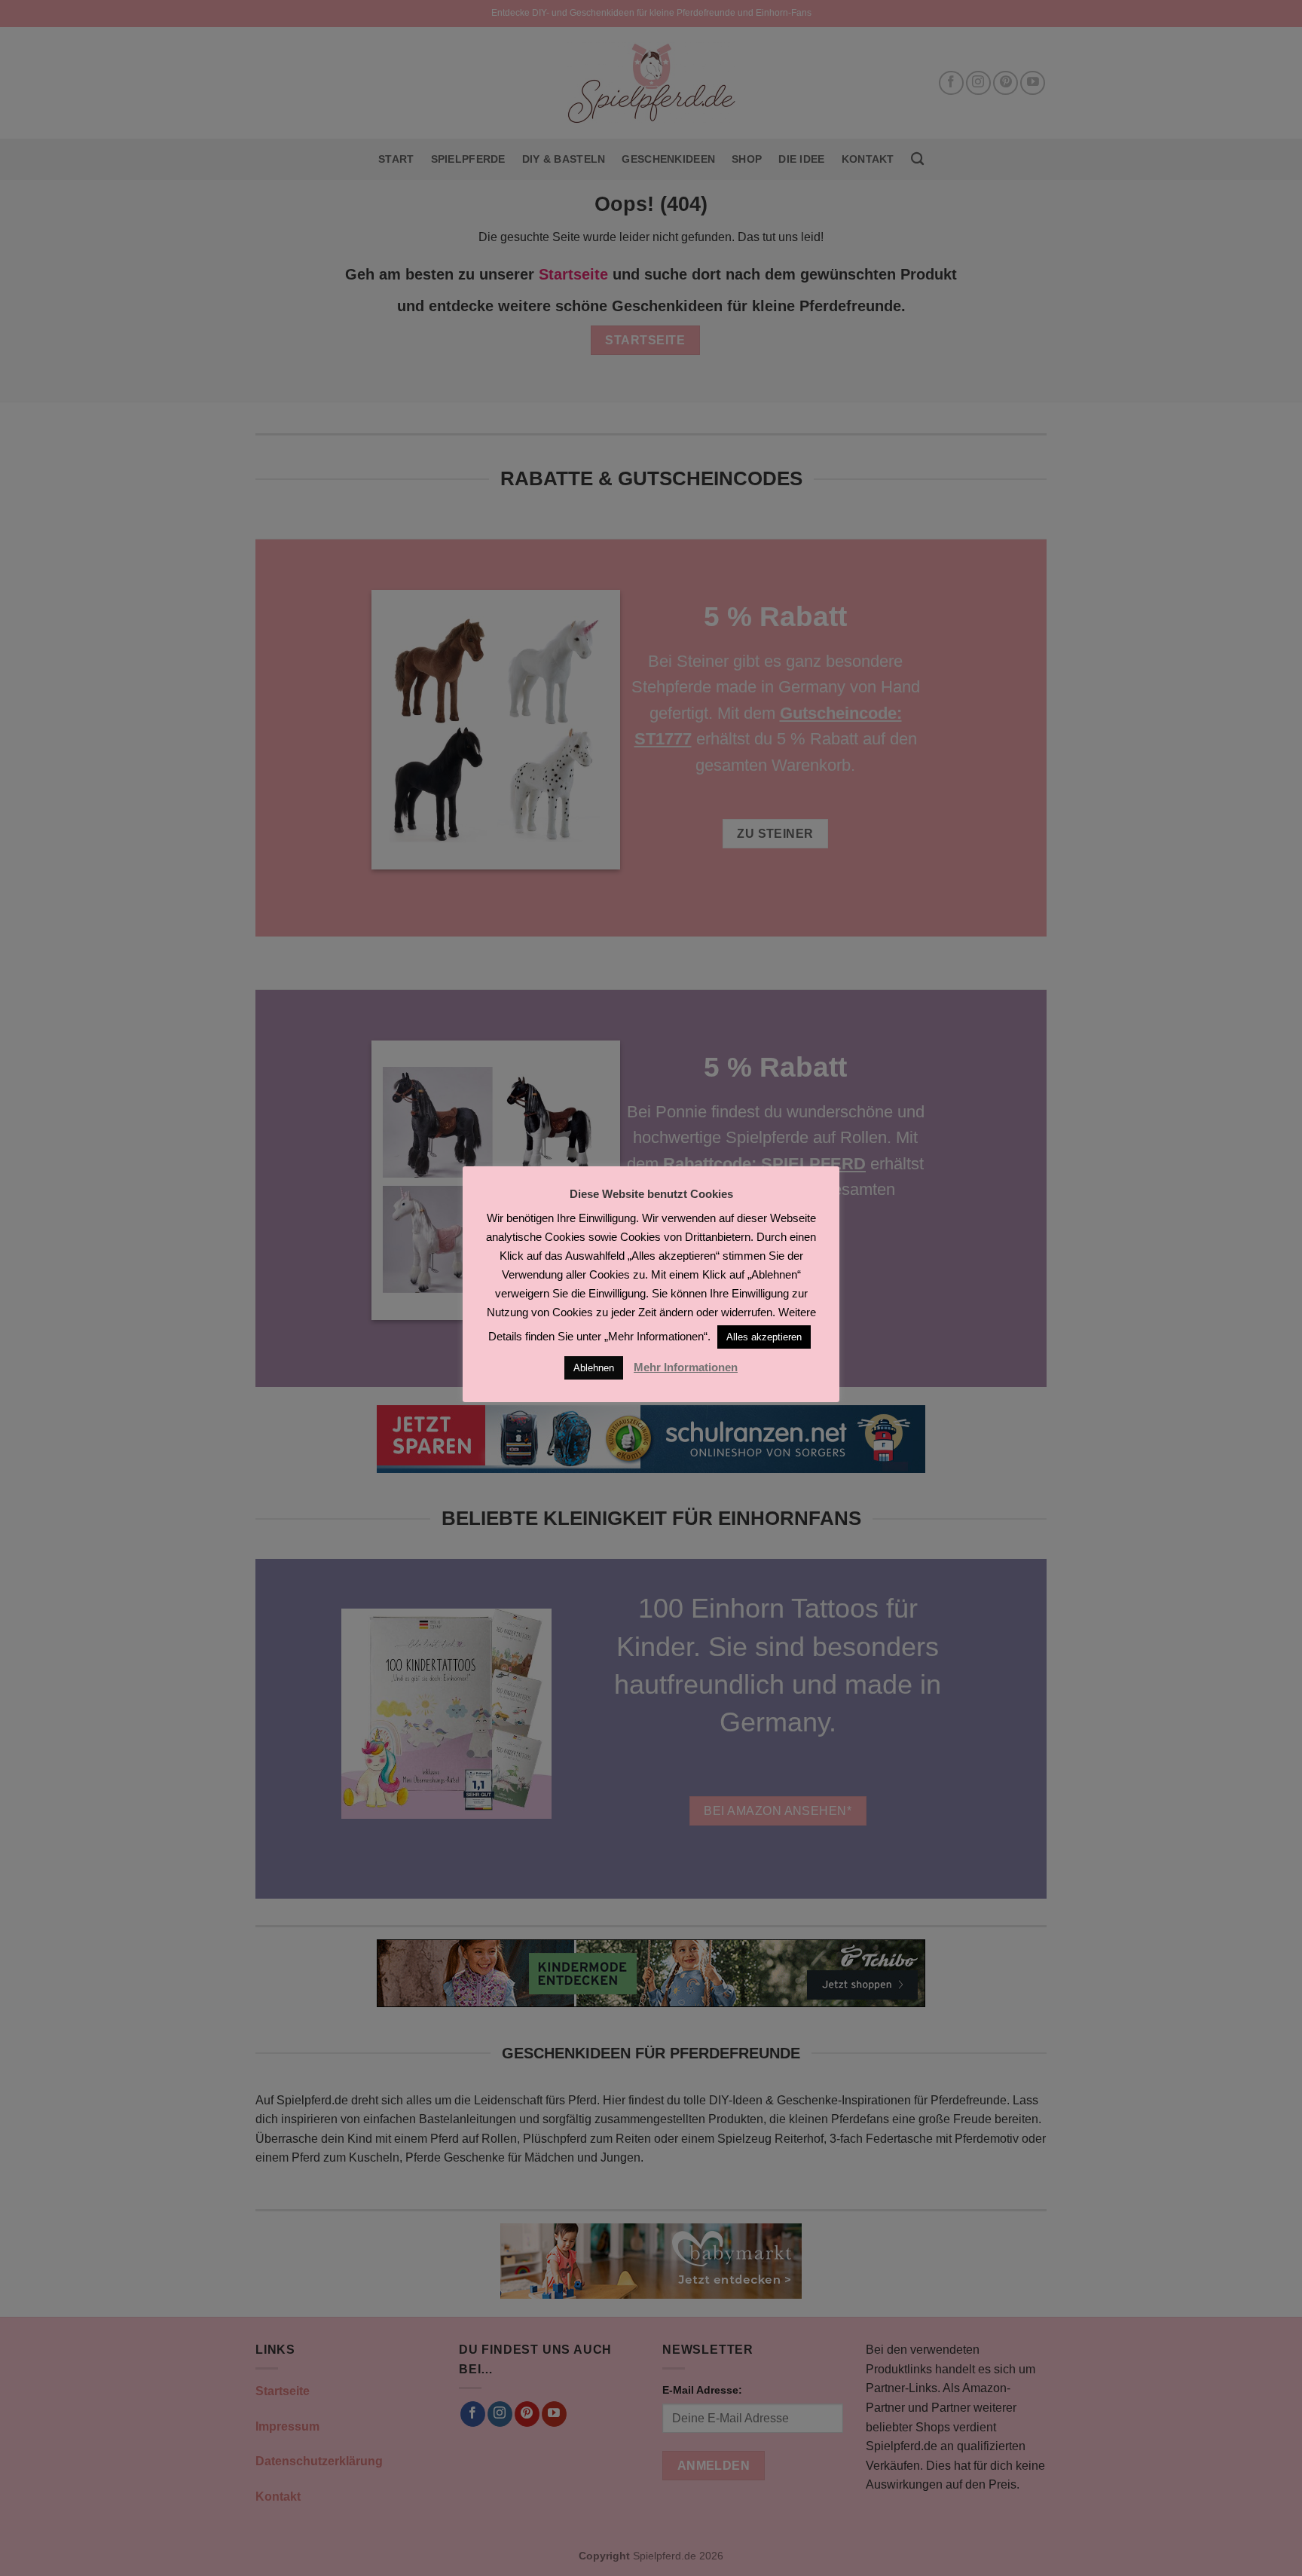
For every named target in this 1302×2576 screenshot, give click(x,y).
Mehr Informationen (686, 1367)
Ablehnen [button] (594, 1368)
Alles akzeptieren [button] (764, 1337)
